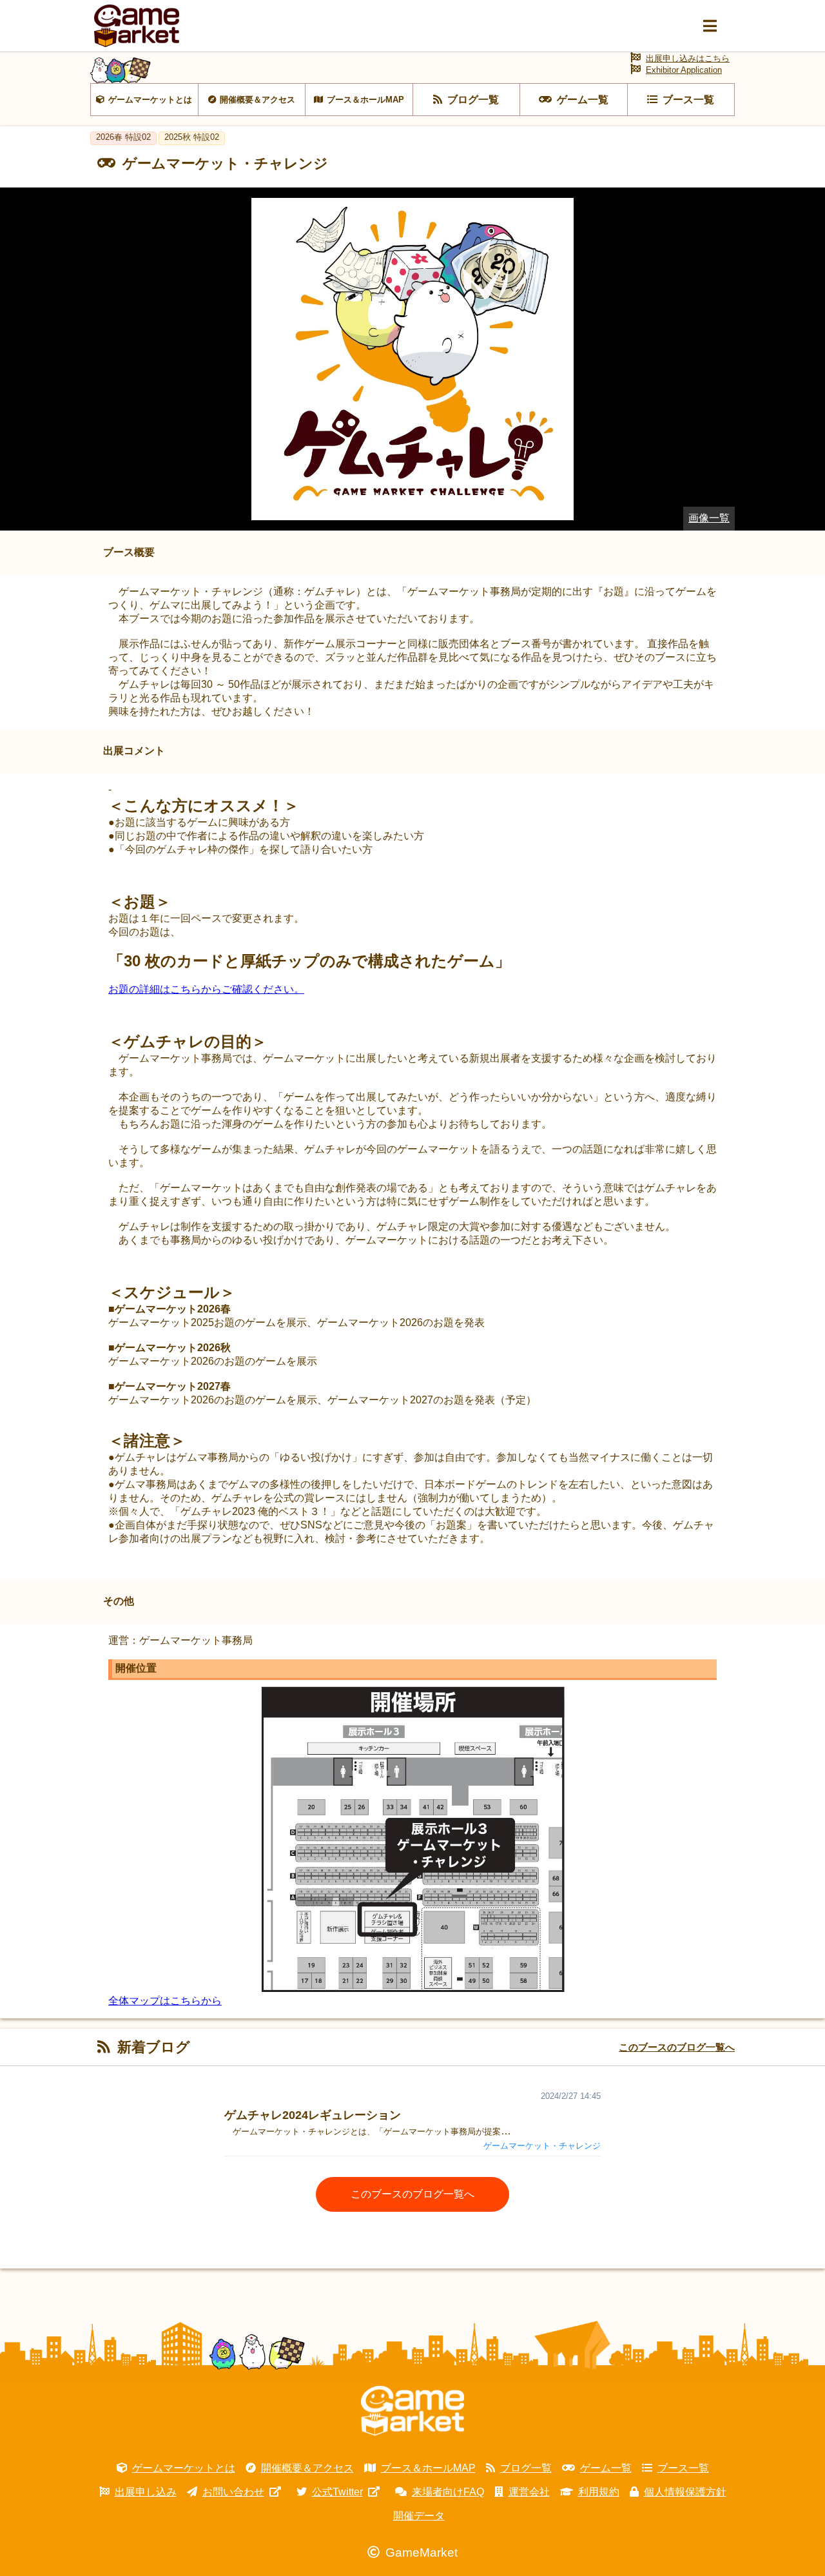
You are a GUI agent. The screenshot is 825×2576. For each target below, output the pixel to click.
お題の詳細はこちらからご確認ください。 (206, 989)
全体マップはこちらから (165, 2001)
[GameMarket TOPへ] (412, 2411)
